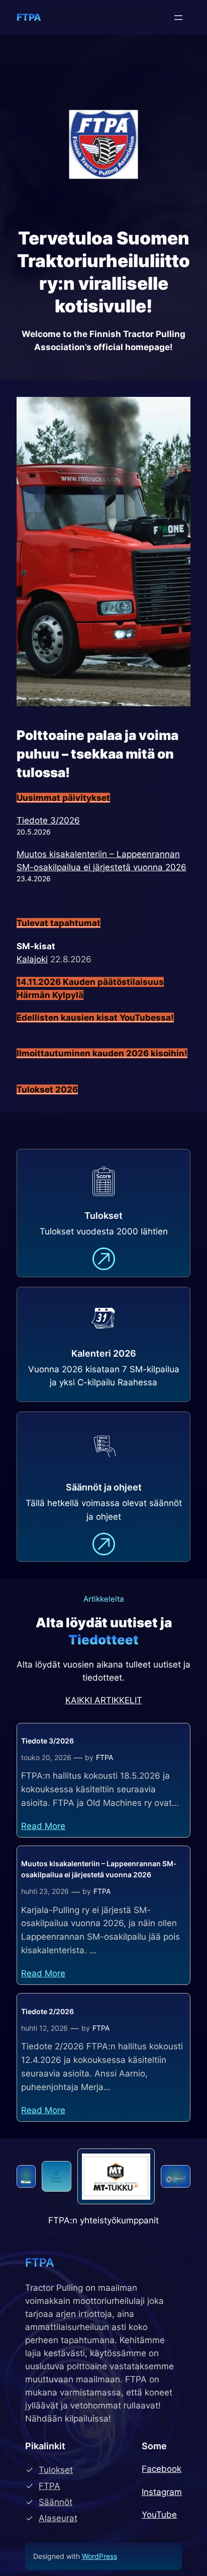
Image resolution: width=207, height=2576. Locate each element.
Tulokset (56, 2470)
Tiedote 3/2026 (48, 820)
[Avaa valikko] (178, 18)
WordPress (99, 2556)
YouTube (159, 2515)
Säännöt (56, 2502)
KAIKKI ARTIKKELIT (104, 1700)
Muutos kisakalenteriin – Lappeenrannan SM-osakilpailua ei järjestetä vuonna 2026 (99, 1869)
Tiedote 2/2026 (47, 2011)
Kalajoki (32, 959)
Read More (43, 1826)
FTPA (29, 17)
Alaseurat (58, 2518)
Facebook (162, 2469)
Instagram (162, 2492)
